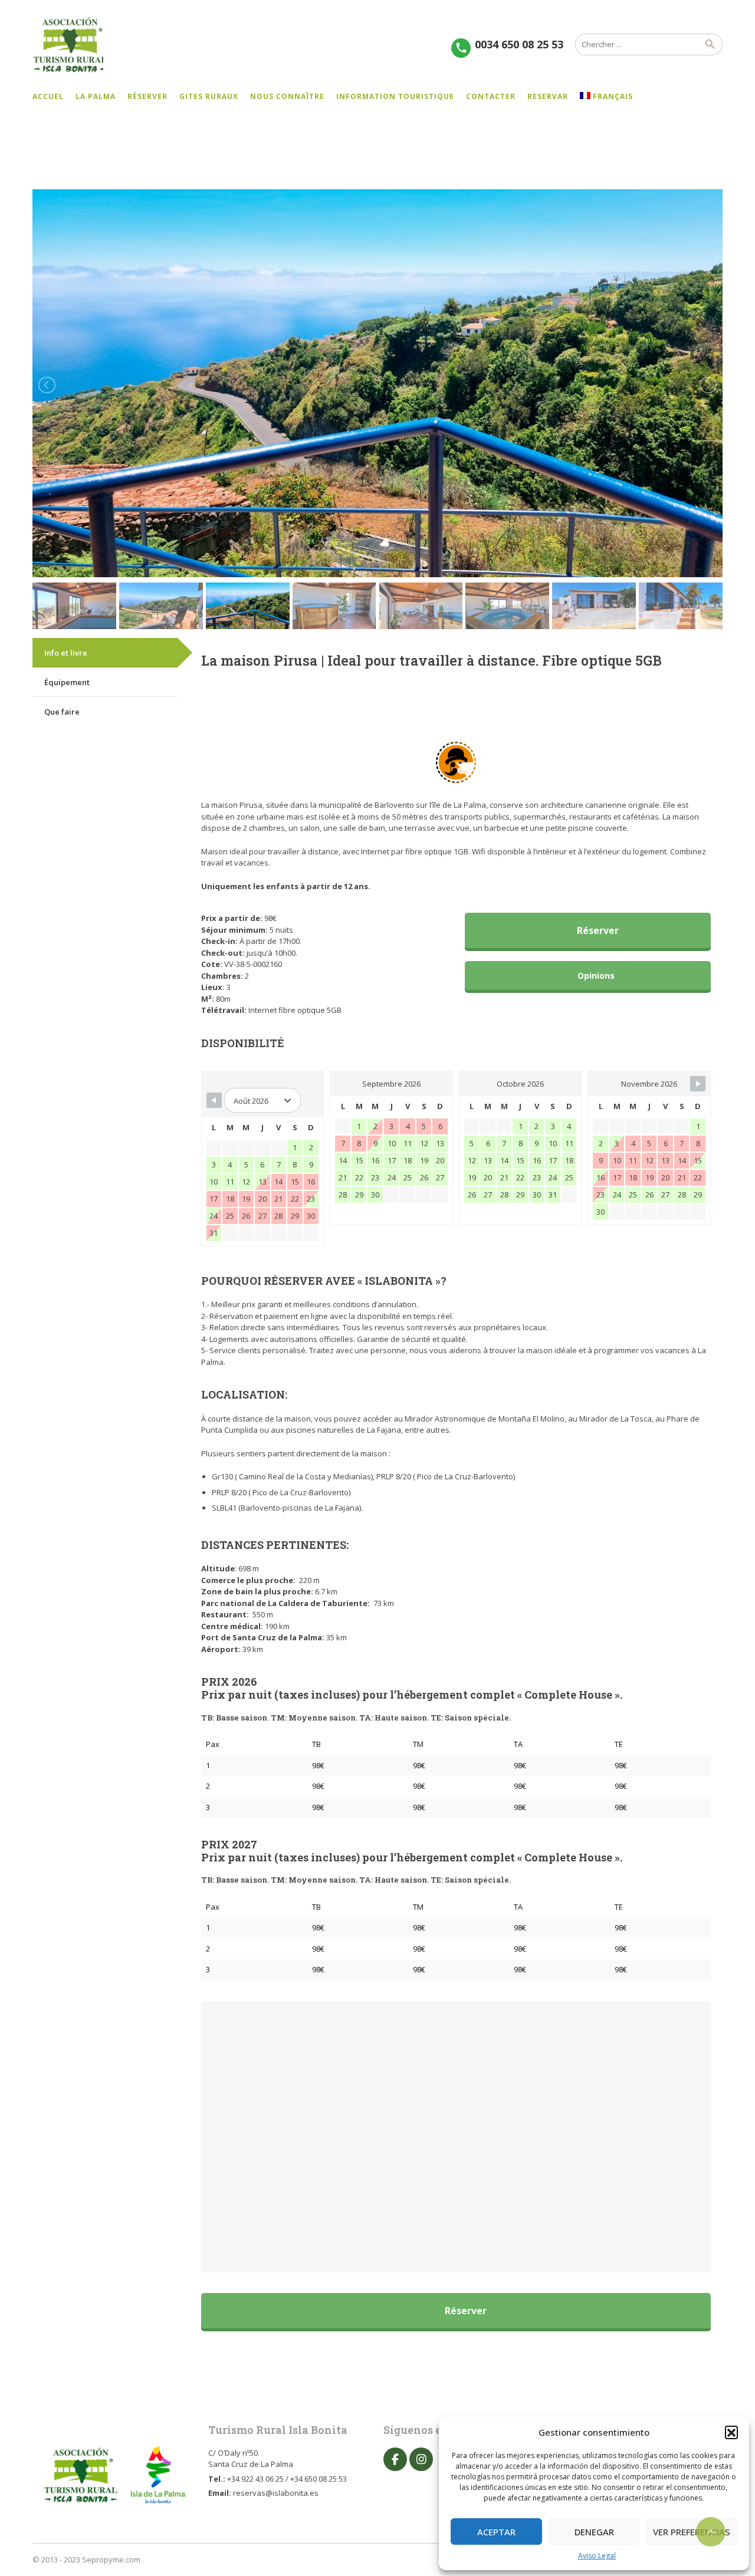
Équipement (67, 682)
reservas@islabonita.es (276, 2493)
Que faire (62, 712)
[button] (731, 2432)
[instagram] (421, 2459)
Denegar (594, 2532)
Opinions (595, 976)
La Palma (96, 96)
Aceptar (496, 2532)
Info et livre (66, 653)
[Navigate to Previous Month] (214, 1100)
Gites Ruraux (209, 96)
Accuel (48, 96)
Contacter (491, 96)
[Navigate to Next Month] (698, 1084)
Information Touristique (395, 96)
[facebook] (395, 2459)
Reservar (548, 96)
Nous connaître (287, 96)
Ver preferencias (692, 2532)
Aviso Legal (597, 2556)
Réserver (147, 96)
